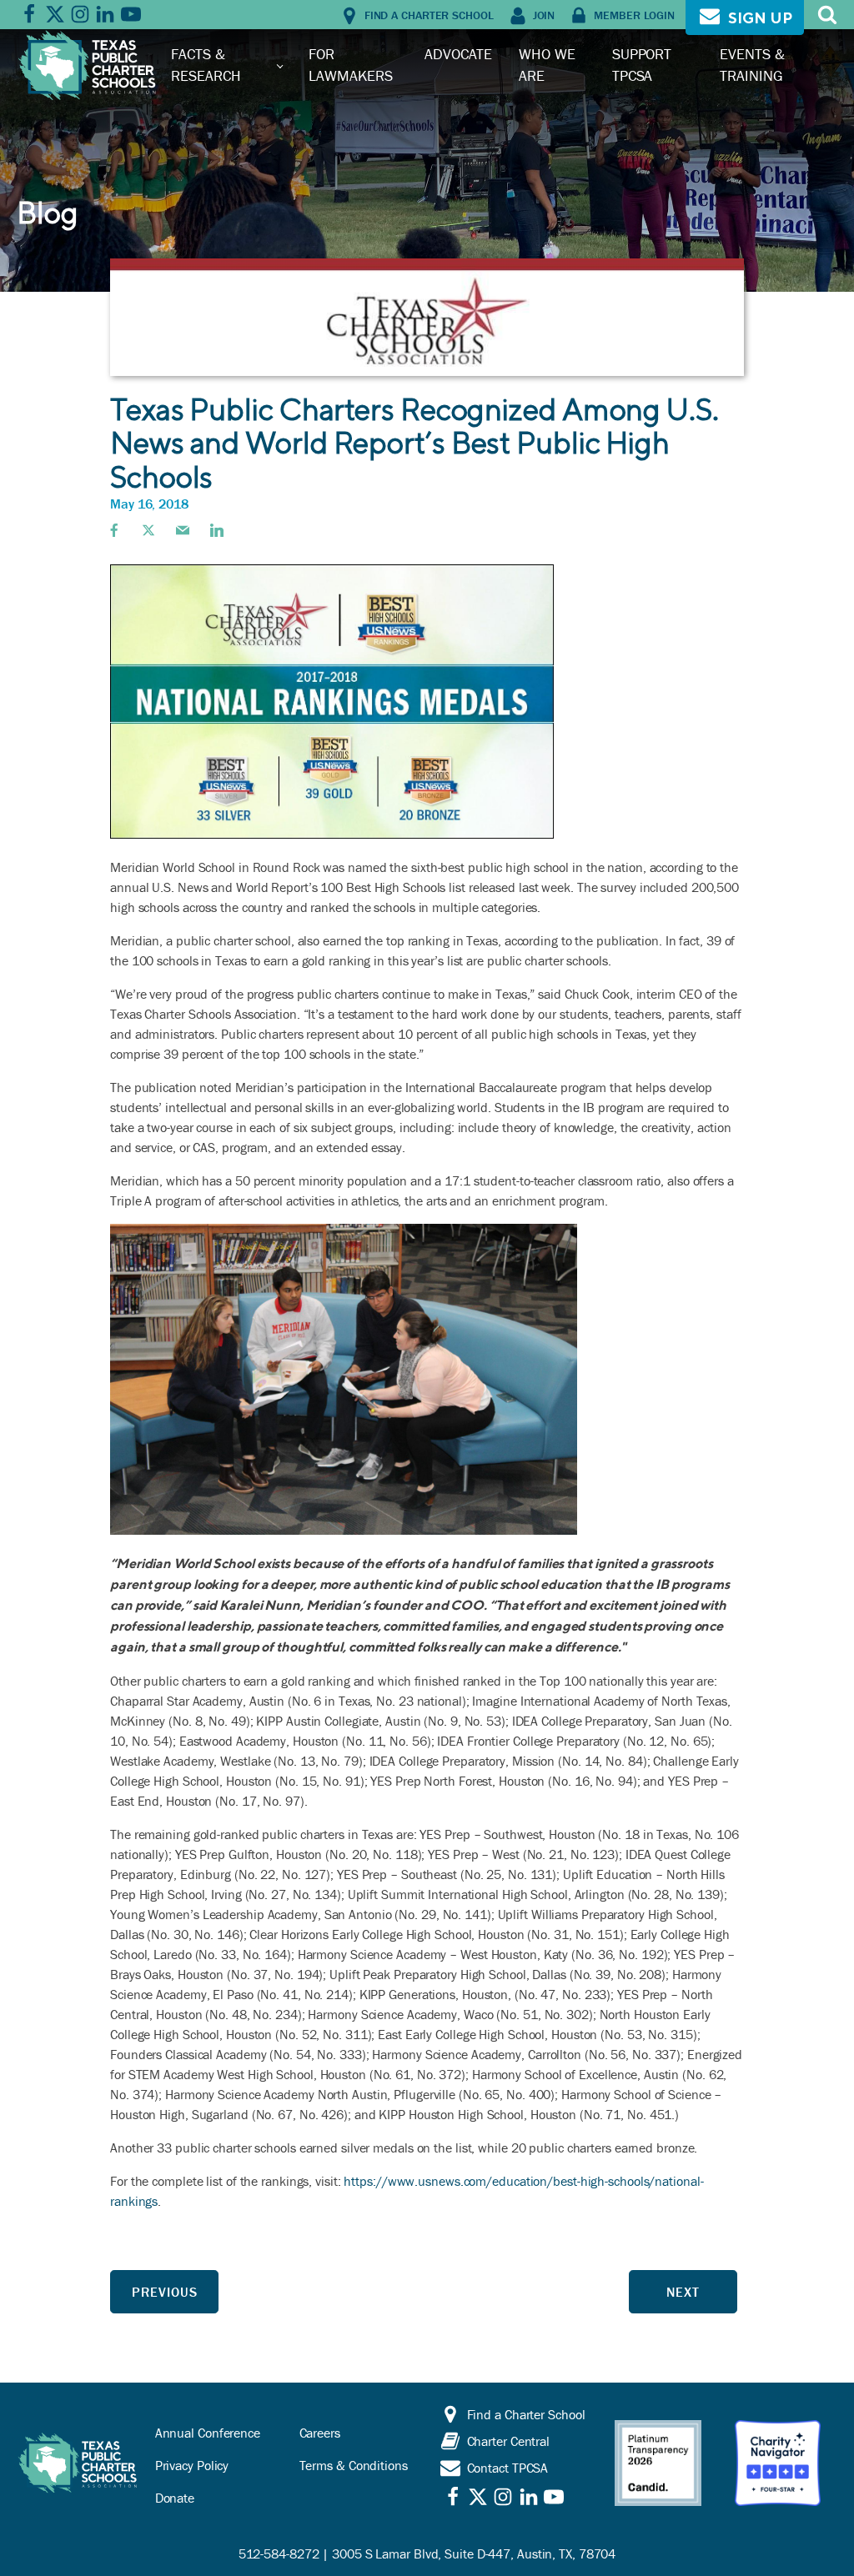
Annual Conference (208, 2433)
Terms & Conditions (354, 2465)
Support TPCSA (642, 65)
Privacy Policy (192, 2465)
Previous (165, 2292)
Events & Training (752, 65)
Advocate (458, 54)
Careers (320, 2433)
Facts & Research (206, 65)
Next (683, 2292)
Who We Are (547, 65)
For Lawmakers (350, 65)
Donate (175, 2498)
